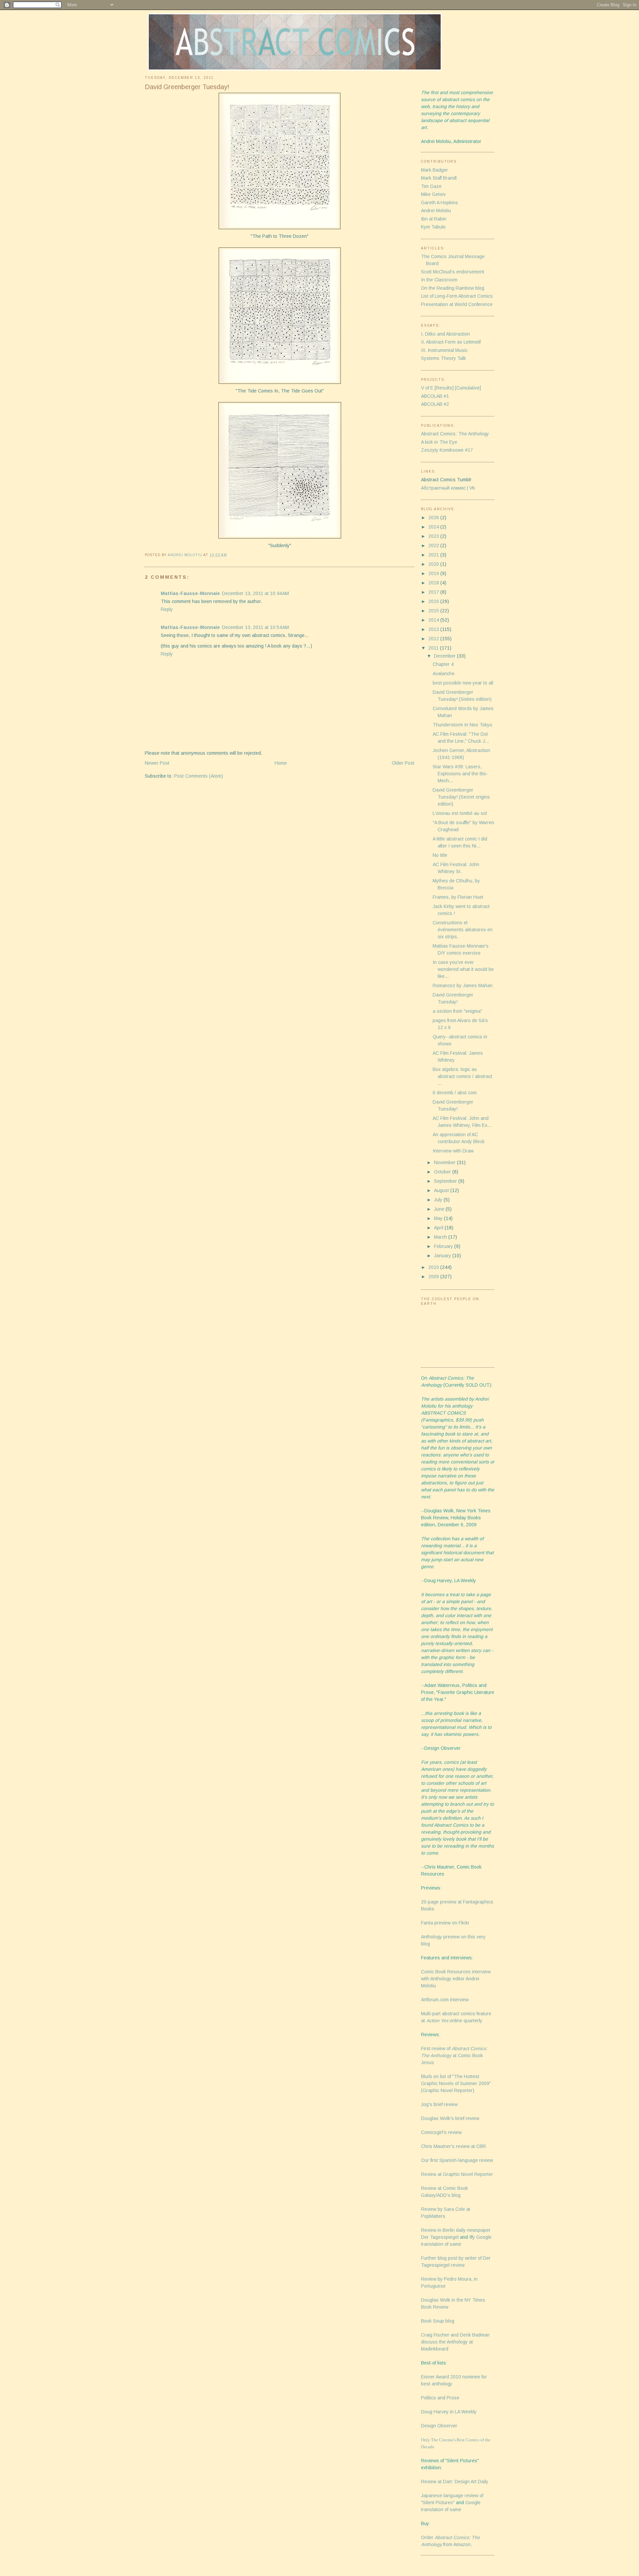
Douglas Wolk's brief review (450, 2118)
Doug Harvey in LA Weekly (449, 2412)
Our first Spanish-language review (457, 2160)
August (442, 1190)
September (446, 1181)
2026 (434, 518)
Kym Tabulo (433, 227)
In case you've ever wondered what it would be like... (463, 969)
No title (440, 855)
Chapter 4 (443, 664)
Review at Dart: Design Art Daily (455, 2482)
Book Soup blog (438, 2321)
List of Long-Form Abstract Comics (457, 296)
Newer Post (157, 763)
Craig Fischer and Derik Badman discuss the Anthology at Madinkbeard (455, 2342)
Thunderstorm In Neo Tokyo (462, 725)
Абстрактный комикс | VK (448, 488)
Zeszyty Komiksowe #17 (447, 450)
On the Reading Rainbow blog (453, 288)
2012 (434, 639)
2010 (434, 1267)
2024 (434, 527)
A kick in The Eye (439, 442)
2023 (434, 536)
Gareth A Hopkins (439, 203)
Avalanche (444, 674)
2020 (434, 564)
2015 (434, 611)
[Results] (444, 388)
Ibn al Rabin (434, 219)
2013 (434, 629)
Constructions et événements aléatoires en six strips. (463, 930)
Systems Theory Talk (443, 358)
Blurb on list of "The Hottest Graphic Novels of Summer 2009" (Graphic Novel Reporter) (456, 2083)
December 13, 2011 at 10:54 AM (255, 627)
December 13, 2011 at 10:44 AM (255, 593)
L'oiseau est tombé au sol (460, 813)
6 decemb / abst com (455, 1093)
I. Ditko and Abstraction (445, 334)
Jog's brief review (439, 2104)
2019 (434, 573)
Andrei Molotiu (436, 211)
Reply (167, 609)
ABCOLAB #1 (435, 396)
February (444, 1246)
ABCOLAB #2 (435, 404)
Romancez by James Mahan (463, 985)
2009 (434, 1277)
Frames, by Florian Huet (458, 897)
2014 (434, 620)
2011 (434, 648)
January (443, 1256)
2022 (434, 545)
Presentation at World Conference (457, 304)
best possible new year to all (463, 683)
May (439, 1218)
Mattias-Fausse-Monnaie (190, 593)
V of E (427, 388)
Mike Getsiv (433, 194)
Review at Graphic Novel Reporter (457, 2174)
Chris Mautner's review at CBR (453, 2146)
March (441, 1237)
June (440, 1209)
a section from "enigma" (457, 1011)
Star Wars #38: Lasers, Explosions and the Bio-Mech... (460, 774)
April (439, 1228)
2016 (434, 601)
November (445, 1162)
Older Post (403, 763)
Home (281, 763)
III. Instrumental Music (444, 350)
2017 (434, 592)
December (445, 656)
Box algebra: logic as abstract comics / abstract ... (462, 1076)
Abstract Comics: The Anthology (455, 434)
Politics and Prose (440, 2398)
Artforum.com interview (445, 2000)
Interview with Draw (453, 1151)
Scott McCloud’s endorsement (453, 272)
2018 (434, 583)
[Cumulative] (468, 388)
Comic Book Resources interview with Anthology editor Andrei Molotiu (456, 1979)
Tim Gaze (431, 186)
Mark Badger (434, 170)
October (443, 1172)
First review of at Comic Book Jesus (454, 2055)
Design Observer (439, 2426)
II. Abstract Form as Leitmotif (451, 342)
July (439, 1200)
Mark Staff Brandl (439, 178)
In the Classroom (439, 280)
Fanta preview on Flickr (445, 1923)
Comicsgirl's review (441, 2132)
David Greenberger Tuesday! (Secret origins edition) (461, 797)
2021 (434, 555)
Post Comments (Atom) (199, 776)
